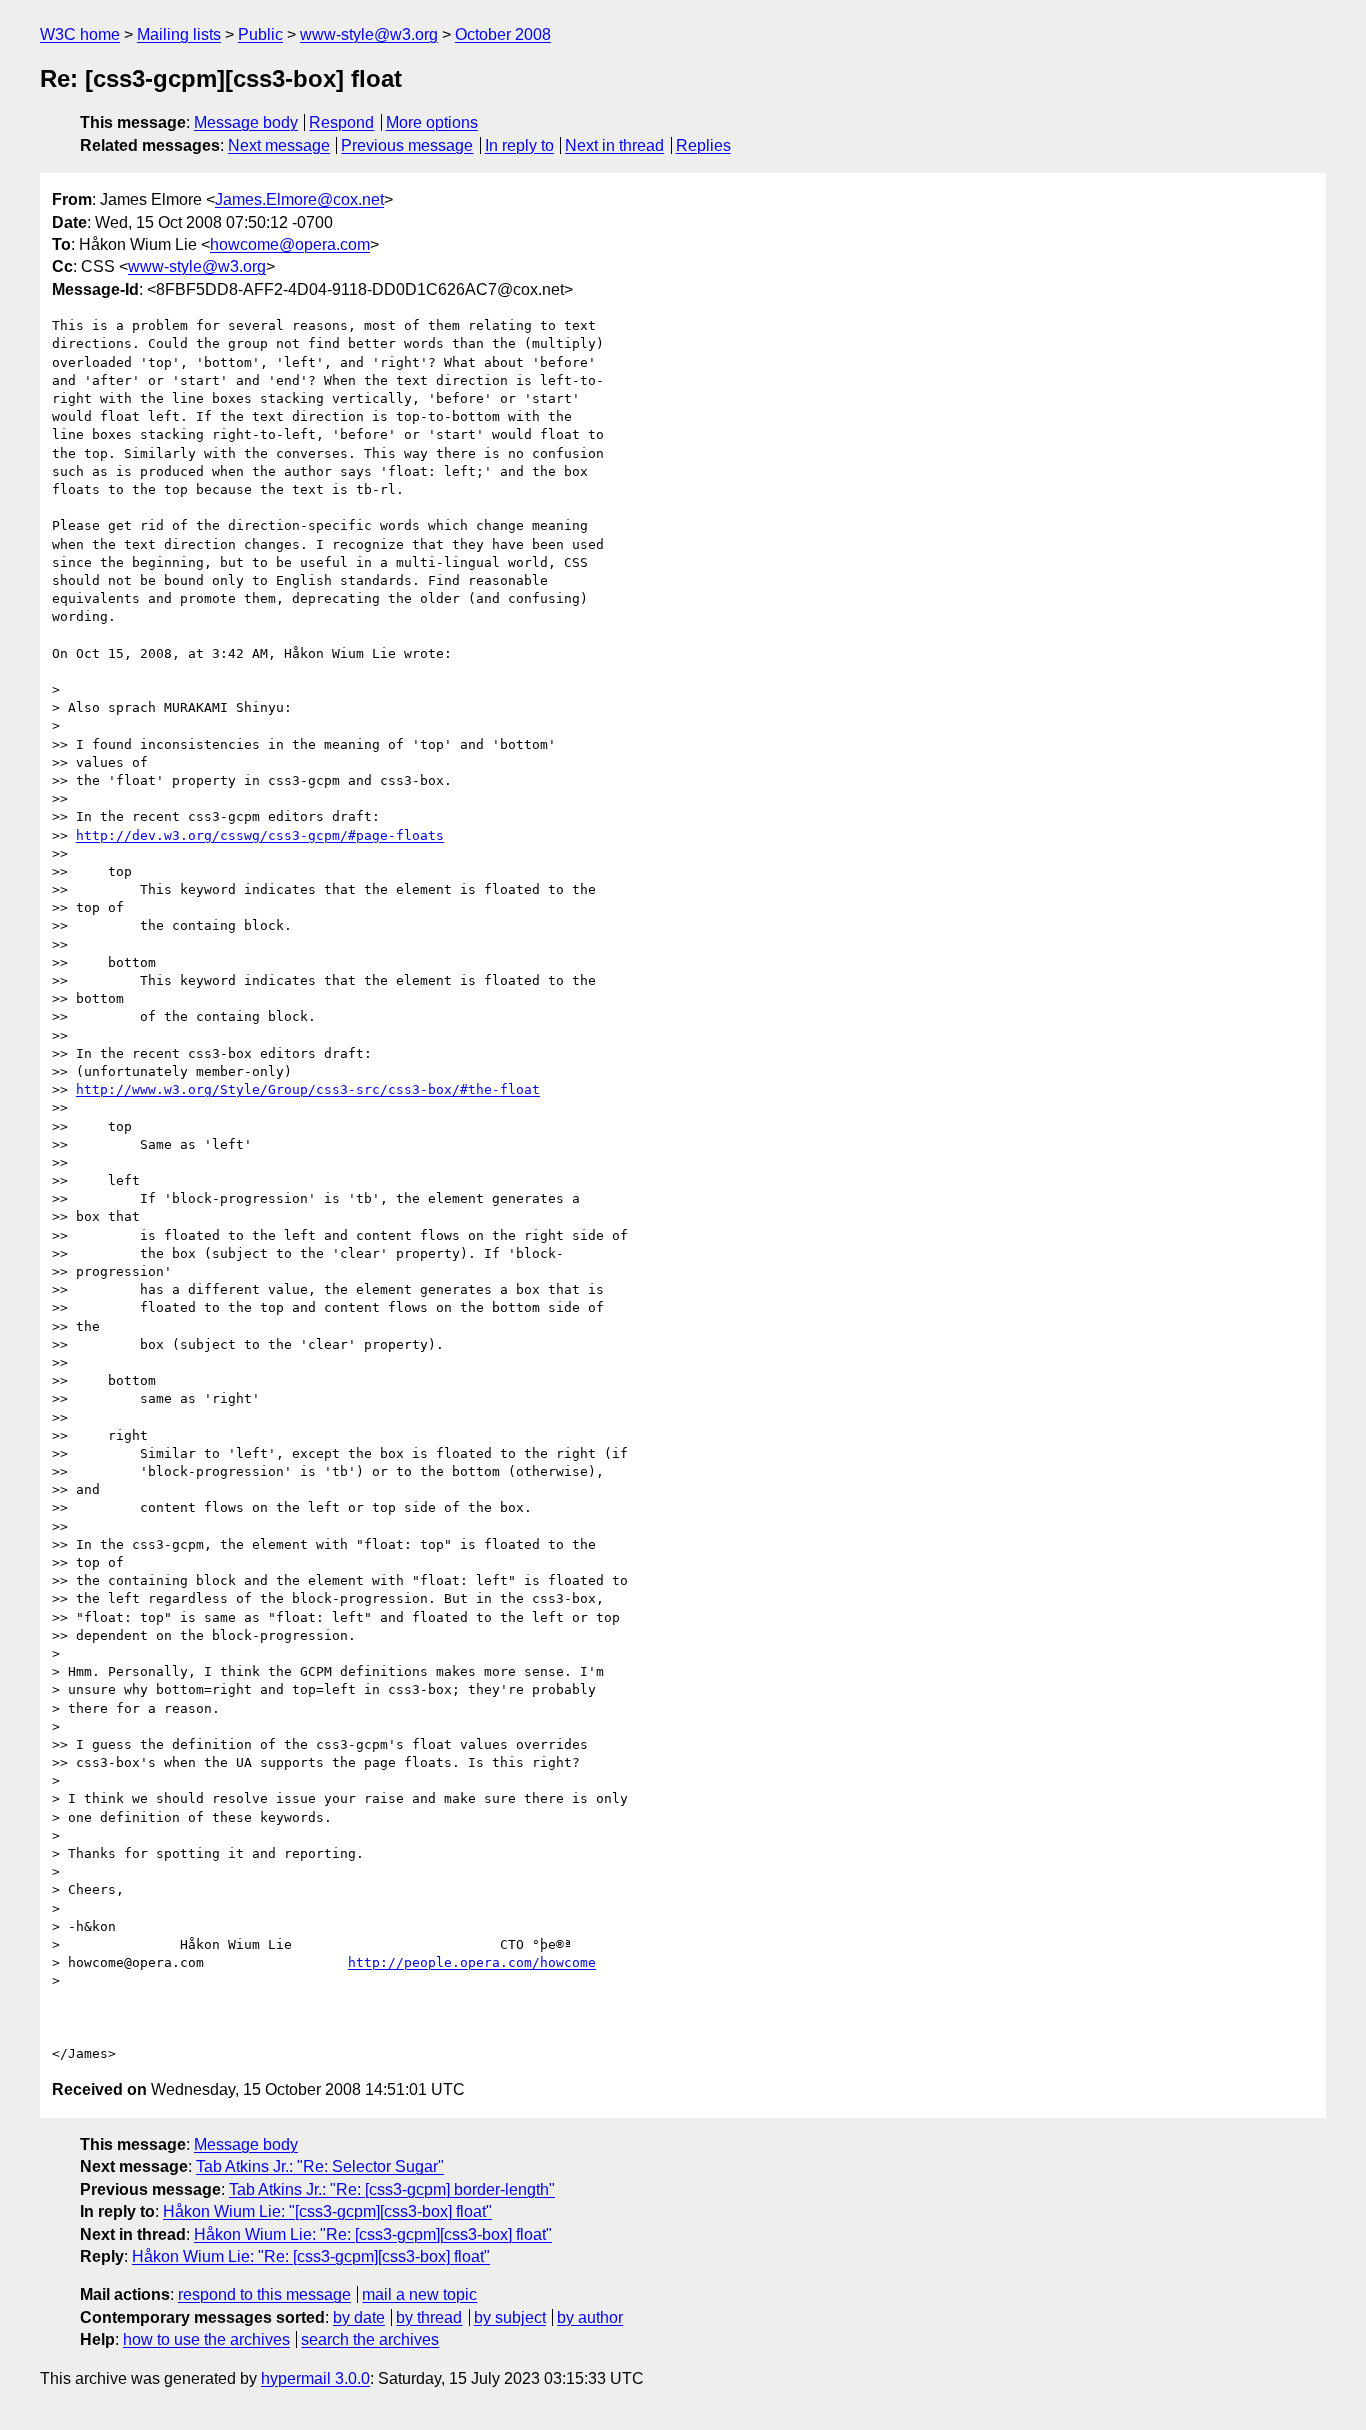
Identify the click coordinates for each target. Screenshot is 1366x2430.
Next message (279, 145)
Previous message (407, 145)
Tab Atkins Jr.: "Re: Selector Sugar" (320, 2166)
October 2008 (503, 34)
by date (359, 2317)
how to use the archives (206, 2339)
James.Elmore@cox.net (299, 199)
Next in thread (614, 145)
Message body (246, 122)
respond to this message (264, 2294)
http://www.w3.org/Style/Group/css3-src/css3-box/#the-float (308, 1089)
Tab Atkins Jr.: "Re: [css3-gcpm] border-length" (392, 2189)
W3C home (80, 34)
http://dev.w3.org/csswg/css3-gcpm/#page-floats (260, 835)
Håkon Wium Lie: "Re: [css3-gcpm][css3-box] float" (373, 2234)
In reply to (519, 145)
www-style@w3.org (369, 34)
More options (432, 122)
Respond (341, 122)
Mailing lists (179, 34)
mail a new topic (419, 2294)
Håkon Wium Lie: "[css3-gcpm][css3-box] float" (327, 2211)
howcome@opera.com (290, 244)
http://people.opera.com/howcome (472, 1962)
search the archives (370, 2339)
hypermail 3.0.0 (315, 2378)
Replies (703, 145)
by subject (510, 2317)
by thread (429, 2317)
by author (590, 2317)
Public (260, 34)
